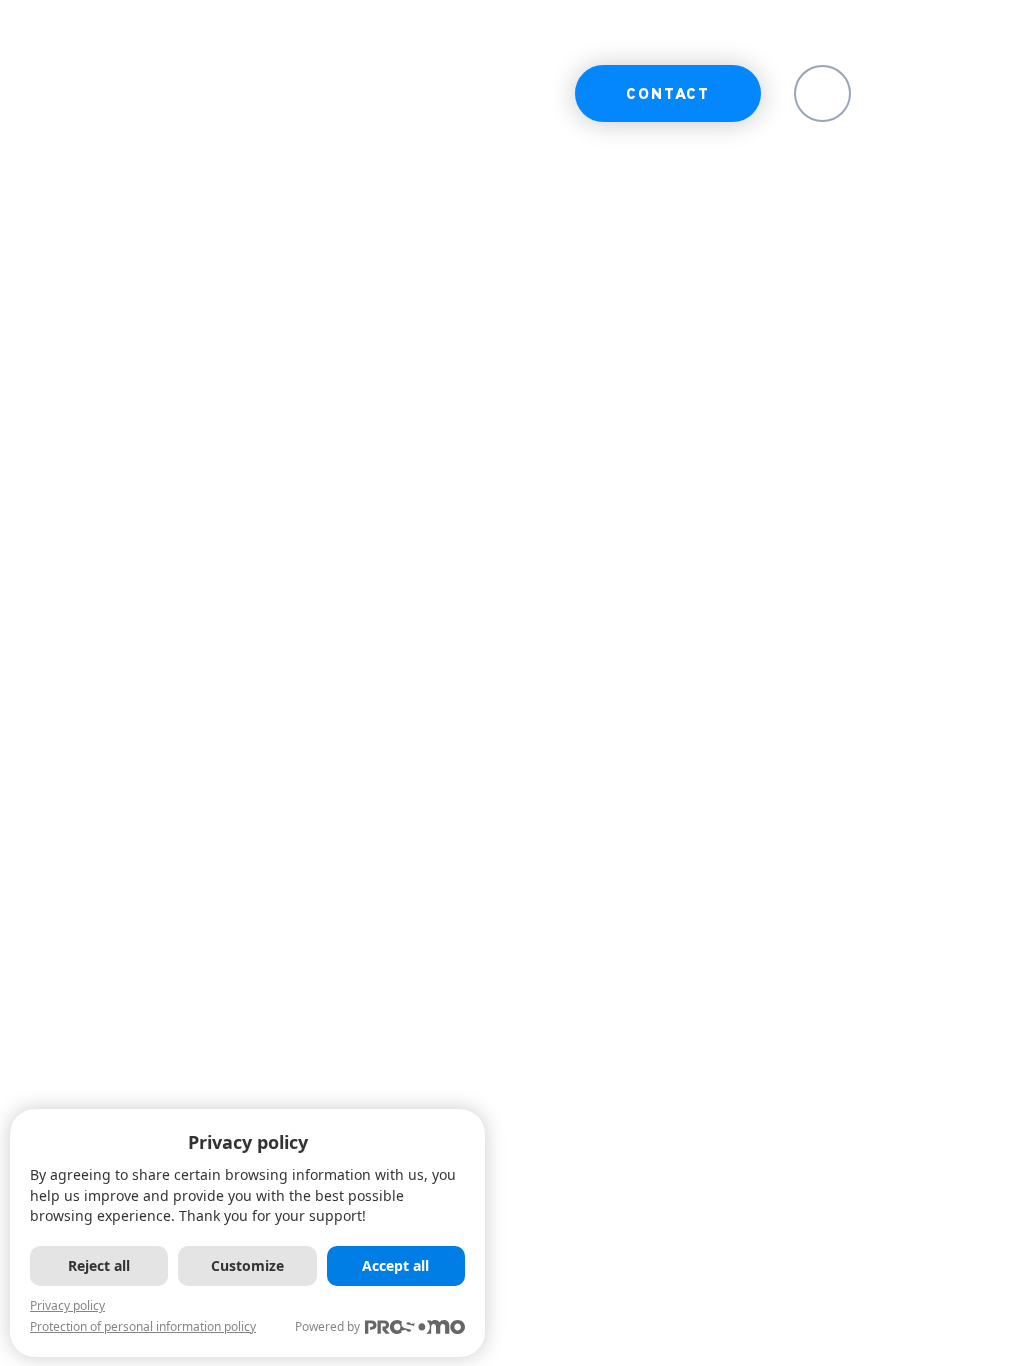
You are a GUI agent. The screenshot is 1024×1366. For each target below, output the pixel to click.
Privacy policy (67, 1305)
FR (823, 95)
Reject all (99, 1265)
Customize (247, 1265)
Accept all (395, 1265)
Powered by (327, 1326)
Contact (668, 95)
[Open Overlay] (936, 93)
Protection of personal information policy (143, 1326)
